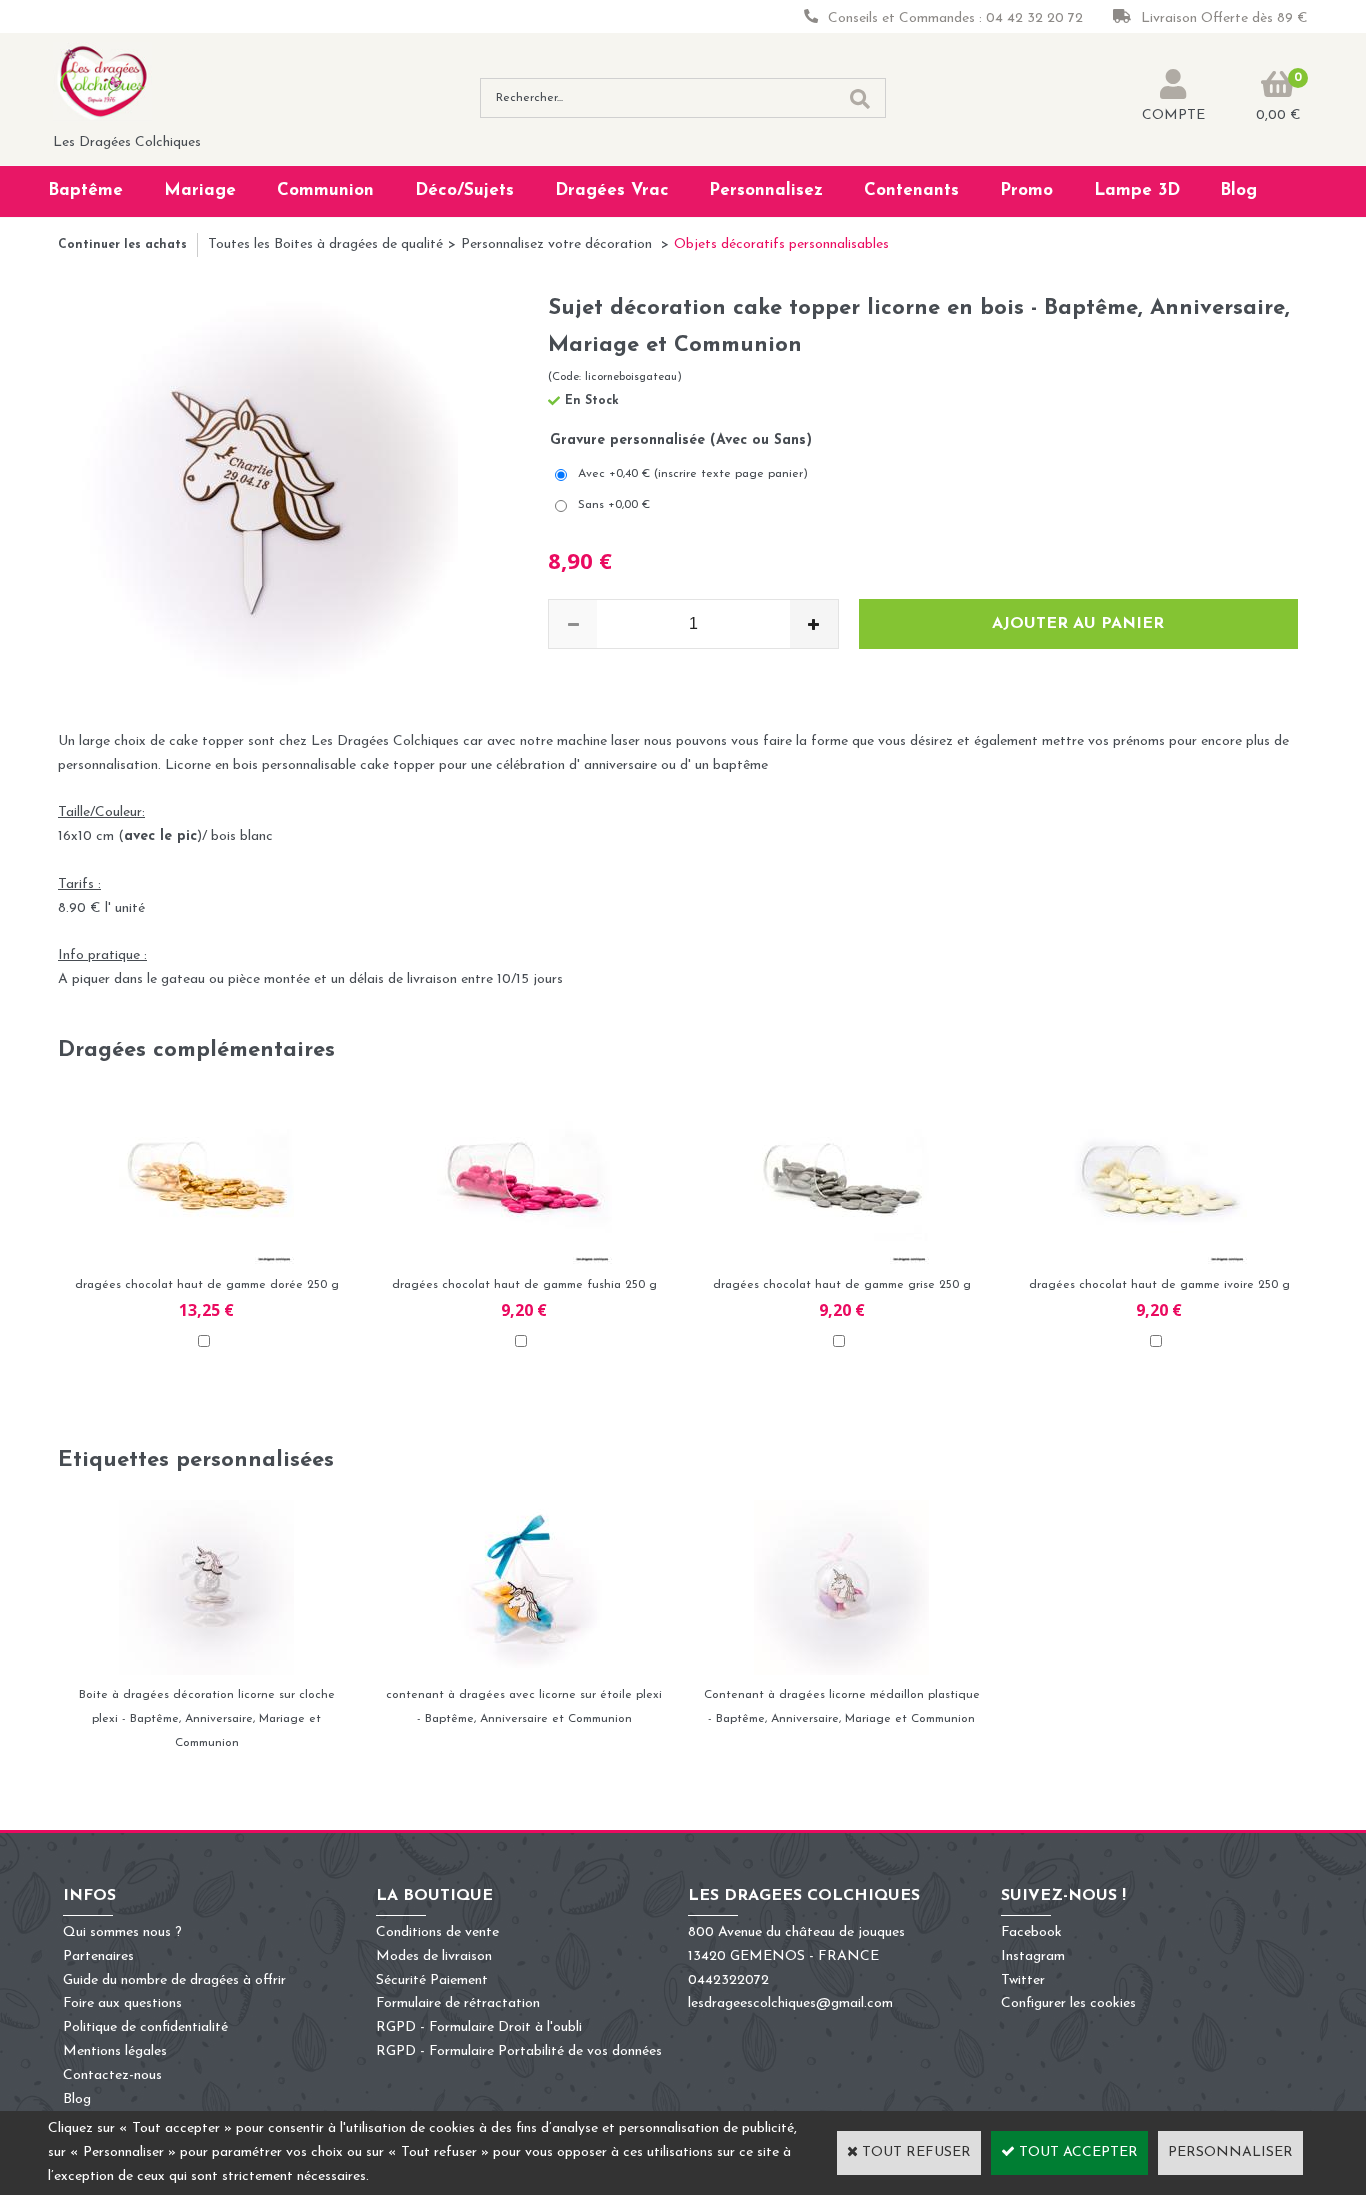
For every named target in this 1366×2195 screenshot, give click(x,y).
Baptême (85, 190)
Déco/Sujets (464, 190)
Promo (1026, 190)
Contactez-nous (112, 2075)
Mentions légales (115, 2051)
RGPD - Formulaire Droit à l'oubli (479, 2027)
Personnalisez (766, 190)
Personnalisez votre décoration (558, 244)
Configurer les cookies (1068, 2003)
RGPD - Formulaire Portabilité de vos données (519, 2051)
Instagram (1033, 1956)
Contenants (911, 190)
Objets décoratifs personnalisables (781, 244)
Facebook (1031, 1932)
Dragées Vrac (612, 190)
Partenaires (98, 1956)
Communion (325, 190)
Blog (1238, 190)
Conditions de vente (437, 1932)
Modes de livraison (434, 1956)
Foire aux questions (122, 2003)
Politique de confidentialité (145, 2027)
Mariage (200, 190)
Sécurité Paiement (432, 1980)
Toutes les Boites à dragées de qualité (325, 244)
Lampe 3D (1137, 190)
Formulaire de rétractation (458, 2003)
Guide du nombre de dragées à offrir (174, 1980)
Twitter (1023, 1980)
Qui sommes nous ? (122, 1932)
